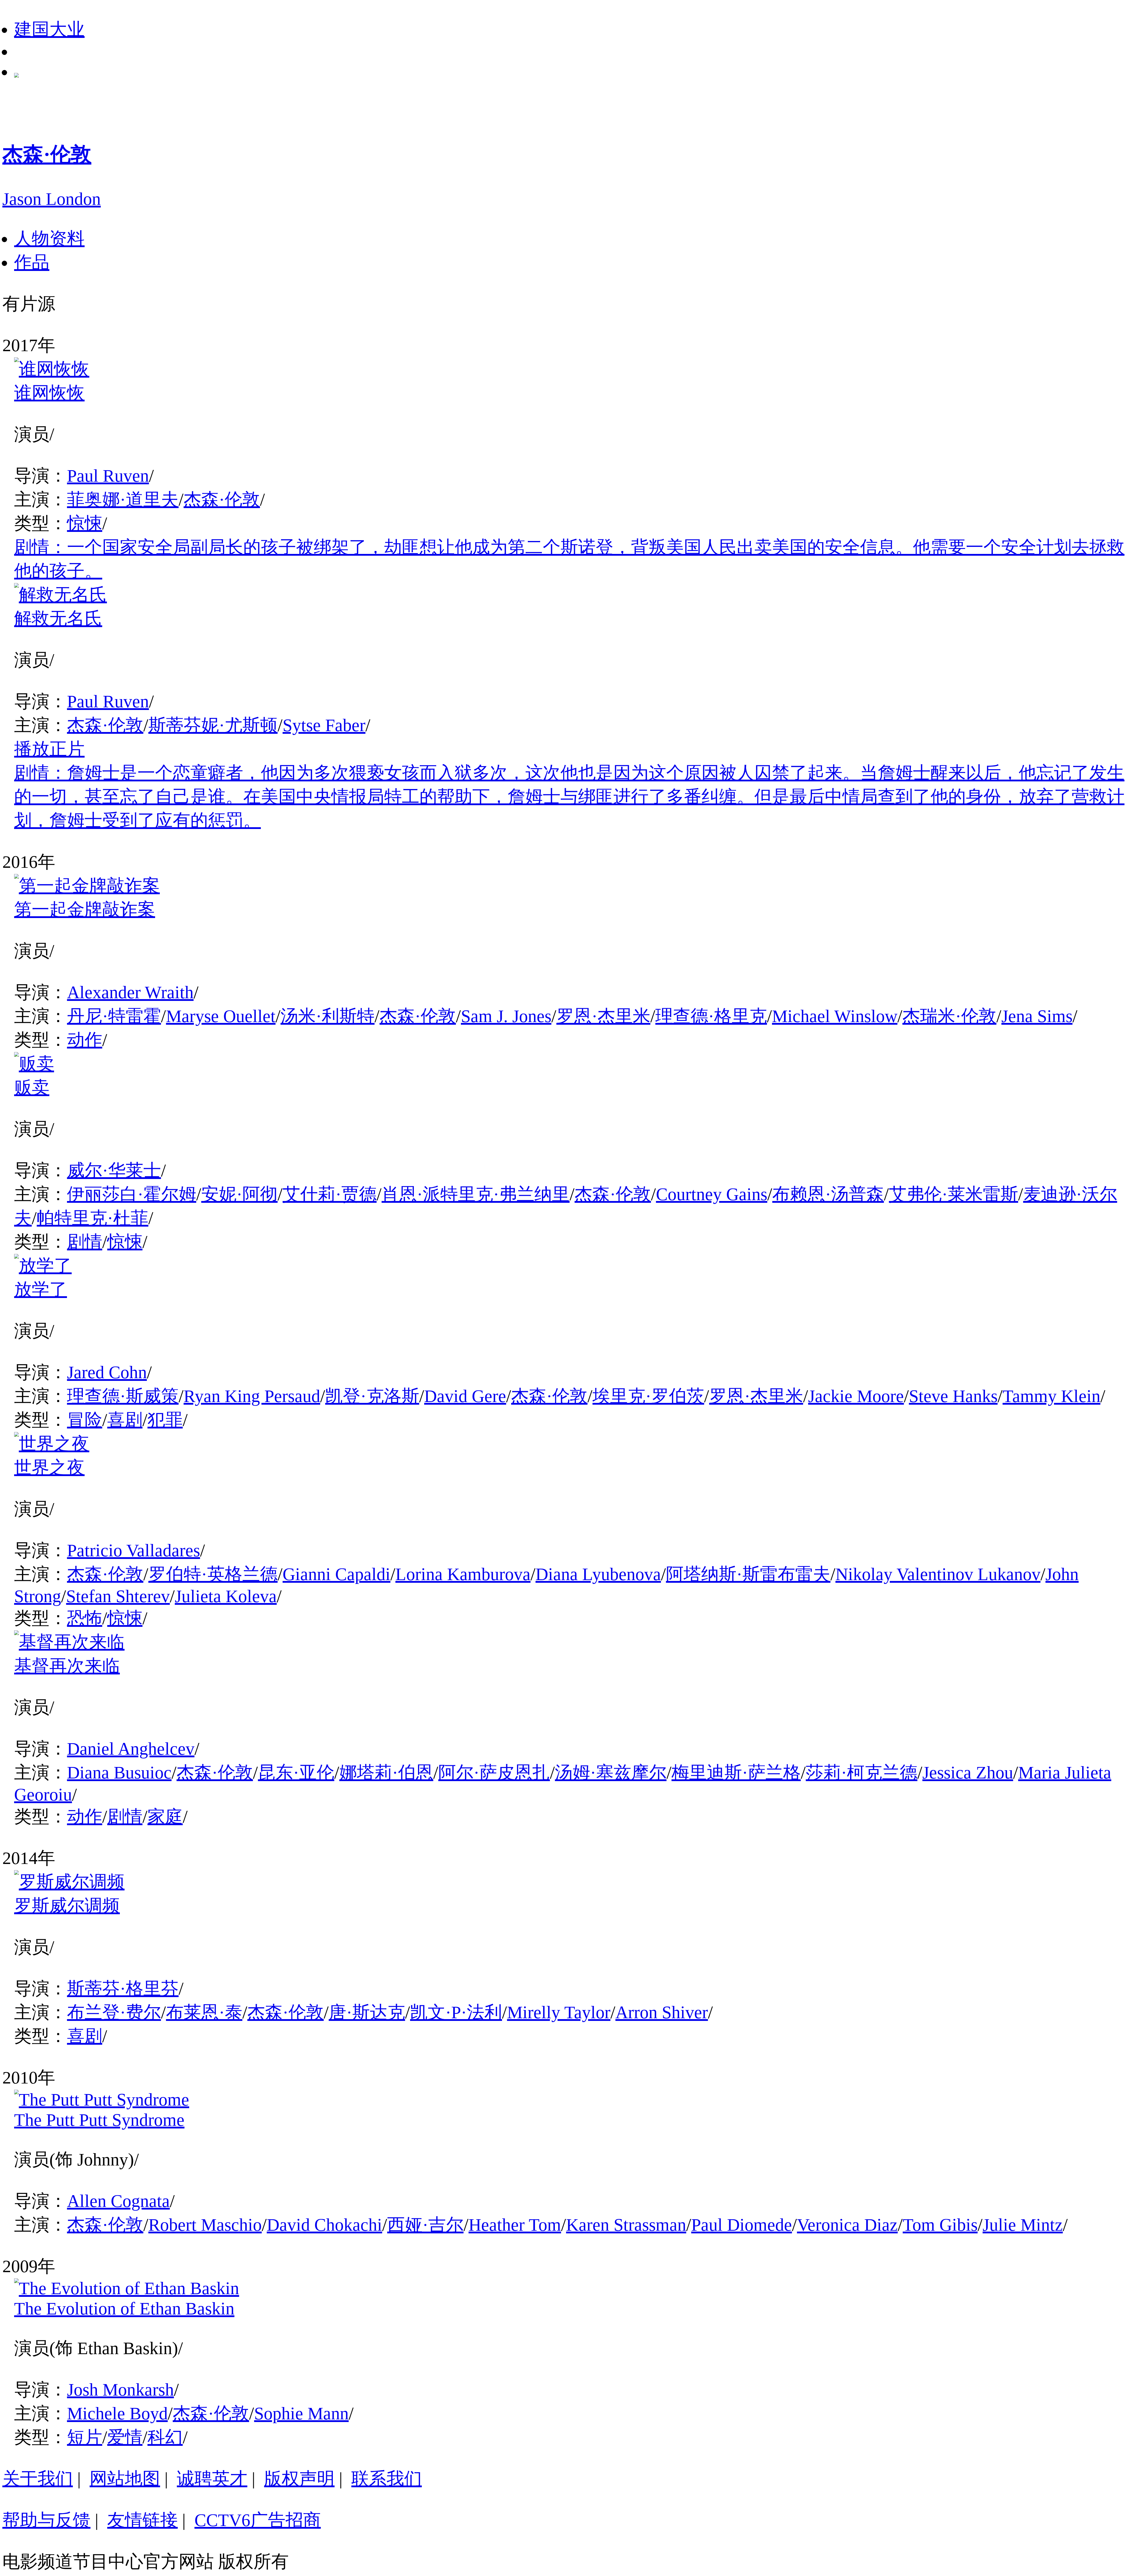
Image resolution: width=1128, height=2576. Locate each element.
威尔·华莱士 (114, 1170)
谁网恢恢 (49, 393)
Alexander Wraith (130, 992)
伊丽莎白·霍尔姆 (132, 1194)
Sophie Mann (301, 2413)
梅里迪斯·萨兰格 (736, 1773)
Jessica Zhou (968, 1773)
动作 (85, 1040)
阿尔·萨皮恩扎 (494, 1773)
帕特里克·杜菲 (93, 1218)
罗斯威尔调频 (67, 1906)
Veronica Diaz (847, 2225)
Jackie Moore (856, 1396)
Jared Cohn (107, 1372)
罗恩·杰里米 (603, 1016)
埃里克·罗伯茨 (648, 1396)
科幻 (165, 2437)
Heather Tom (515, 2225)
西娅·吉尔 (425, 2225)
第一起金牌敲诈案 (85, 910)
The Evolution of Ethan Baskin (124, 2309)
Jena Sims (1037, 1016)
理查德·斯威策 (123, 1396)
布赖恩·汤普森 (828, 1194)
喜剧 (125, 1420)
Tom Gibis (940, 2225)
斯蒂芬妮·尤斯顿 (213, 725)
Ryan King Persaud (252, 1396)
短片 (85, 2437)
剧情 (85, 1242)
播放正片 (49, 749)
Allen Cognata (118, 2201)
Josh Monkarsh (120, 2390)
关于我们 (38, 2479)
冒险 (85, 1420)
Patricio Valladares (134, 1550)
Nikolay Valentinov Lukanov (938, 1574)
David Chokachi (324, 2225)
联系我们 (387, 2479)
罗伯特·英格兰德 (213, 1574)
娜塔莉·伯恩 (386, 1773)
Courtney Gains (712, 1194)
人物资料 (49, 239)
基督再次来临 (67, 1666)
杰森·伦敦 (222, 500)
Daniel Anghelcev (131, 1749)
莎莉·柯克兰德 (862, 1773)
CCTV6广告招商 (258, 2520)
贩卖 (32, 1088)
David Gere (465, 1396)
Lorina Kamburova (463, 1574)
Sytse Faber (324, 725)
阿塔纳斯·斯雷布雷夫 (748, 1574)
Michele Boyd (117, 2413)
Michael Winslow (835, 1016)
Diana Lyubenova (598, 1574)
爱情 (125, 2437)
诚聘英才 (212, 2479)
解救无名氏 (58, 619)
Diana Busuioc (119, 1773)
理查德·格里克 (711, 1016)
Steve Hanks (953, 1396)
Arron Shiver (662, 2012)
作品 (32, 262)
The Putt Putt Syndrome (99, 2120)
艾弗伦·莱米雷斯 (954, 1194)
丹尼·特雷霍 (114, 1016)
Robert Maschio (205, 2225)
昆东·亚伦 (296, 1773)
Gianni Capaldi (336, 1574)
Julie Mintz (1023, 2225)
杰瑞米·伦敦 (949, 1016)
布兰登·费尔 (114, 2012)
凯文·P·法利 (456, 2012)
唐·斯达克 (367, 2012)
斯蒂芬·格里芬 (123, 1989)
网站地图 (125, 2479)
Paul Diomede (742, 2225)
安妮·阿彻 (239, 1194)
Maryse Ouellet (221, 1016)
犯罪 (165, 1420)
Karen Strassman (626, 2225)
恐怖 (85, 1618)
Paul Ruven (108, 476)
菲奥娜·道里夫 (123, 500)
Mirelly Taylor (559, 2012)
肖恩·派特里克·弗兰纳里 (476, 1194)
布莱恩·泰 (204, 2012)
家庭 (165, 1817)
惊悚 (85, 523)
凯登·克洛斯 (372, 1396)
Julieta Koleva (226, 1596)
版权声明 (299, 2479)
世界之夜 (49, 1468)
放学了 (41, 1289)
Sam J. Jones (506, 1016)
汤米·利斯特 (328, 1016)
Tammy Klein (1051, 1396)
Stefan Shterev (118, 1596)
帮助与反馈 (46, 2520)
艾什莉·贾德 (330, 1194)
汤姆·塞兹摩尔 (611, 1773)
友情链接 (142, 2520)
